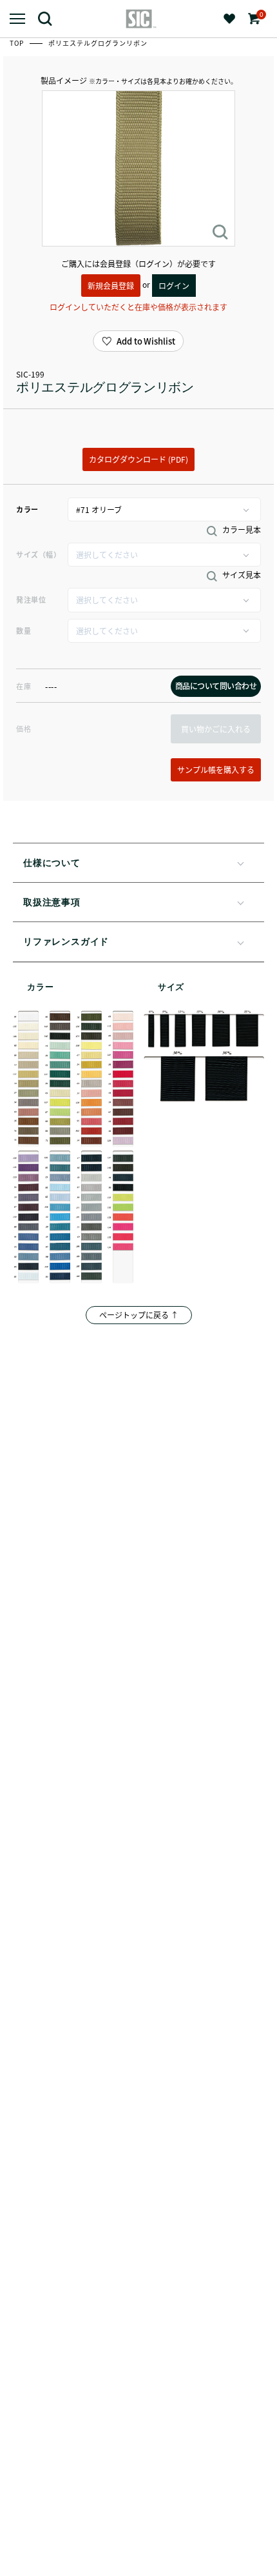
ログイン (174, 286)
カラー (27, 509)
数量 (24, 630)
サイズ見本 (241, 575)
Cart (260, 15)
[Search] (50, 18)
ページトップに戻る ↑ (139, 1315)
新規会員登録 (111, 286)
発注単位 (31, 599)
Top (18, 43)
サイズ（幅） (38, 554)
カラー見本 (241, 530)
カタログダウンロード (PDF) (138, 459)
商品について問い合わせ (216, 686)
